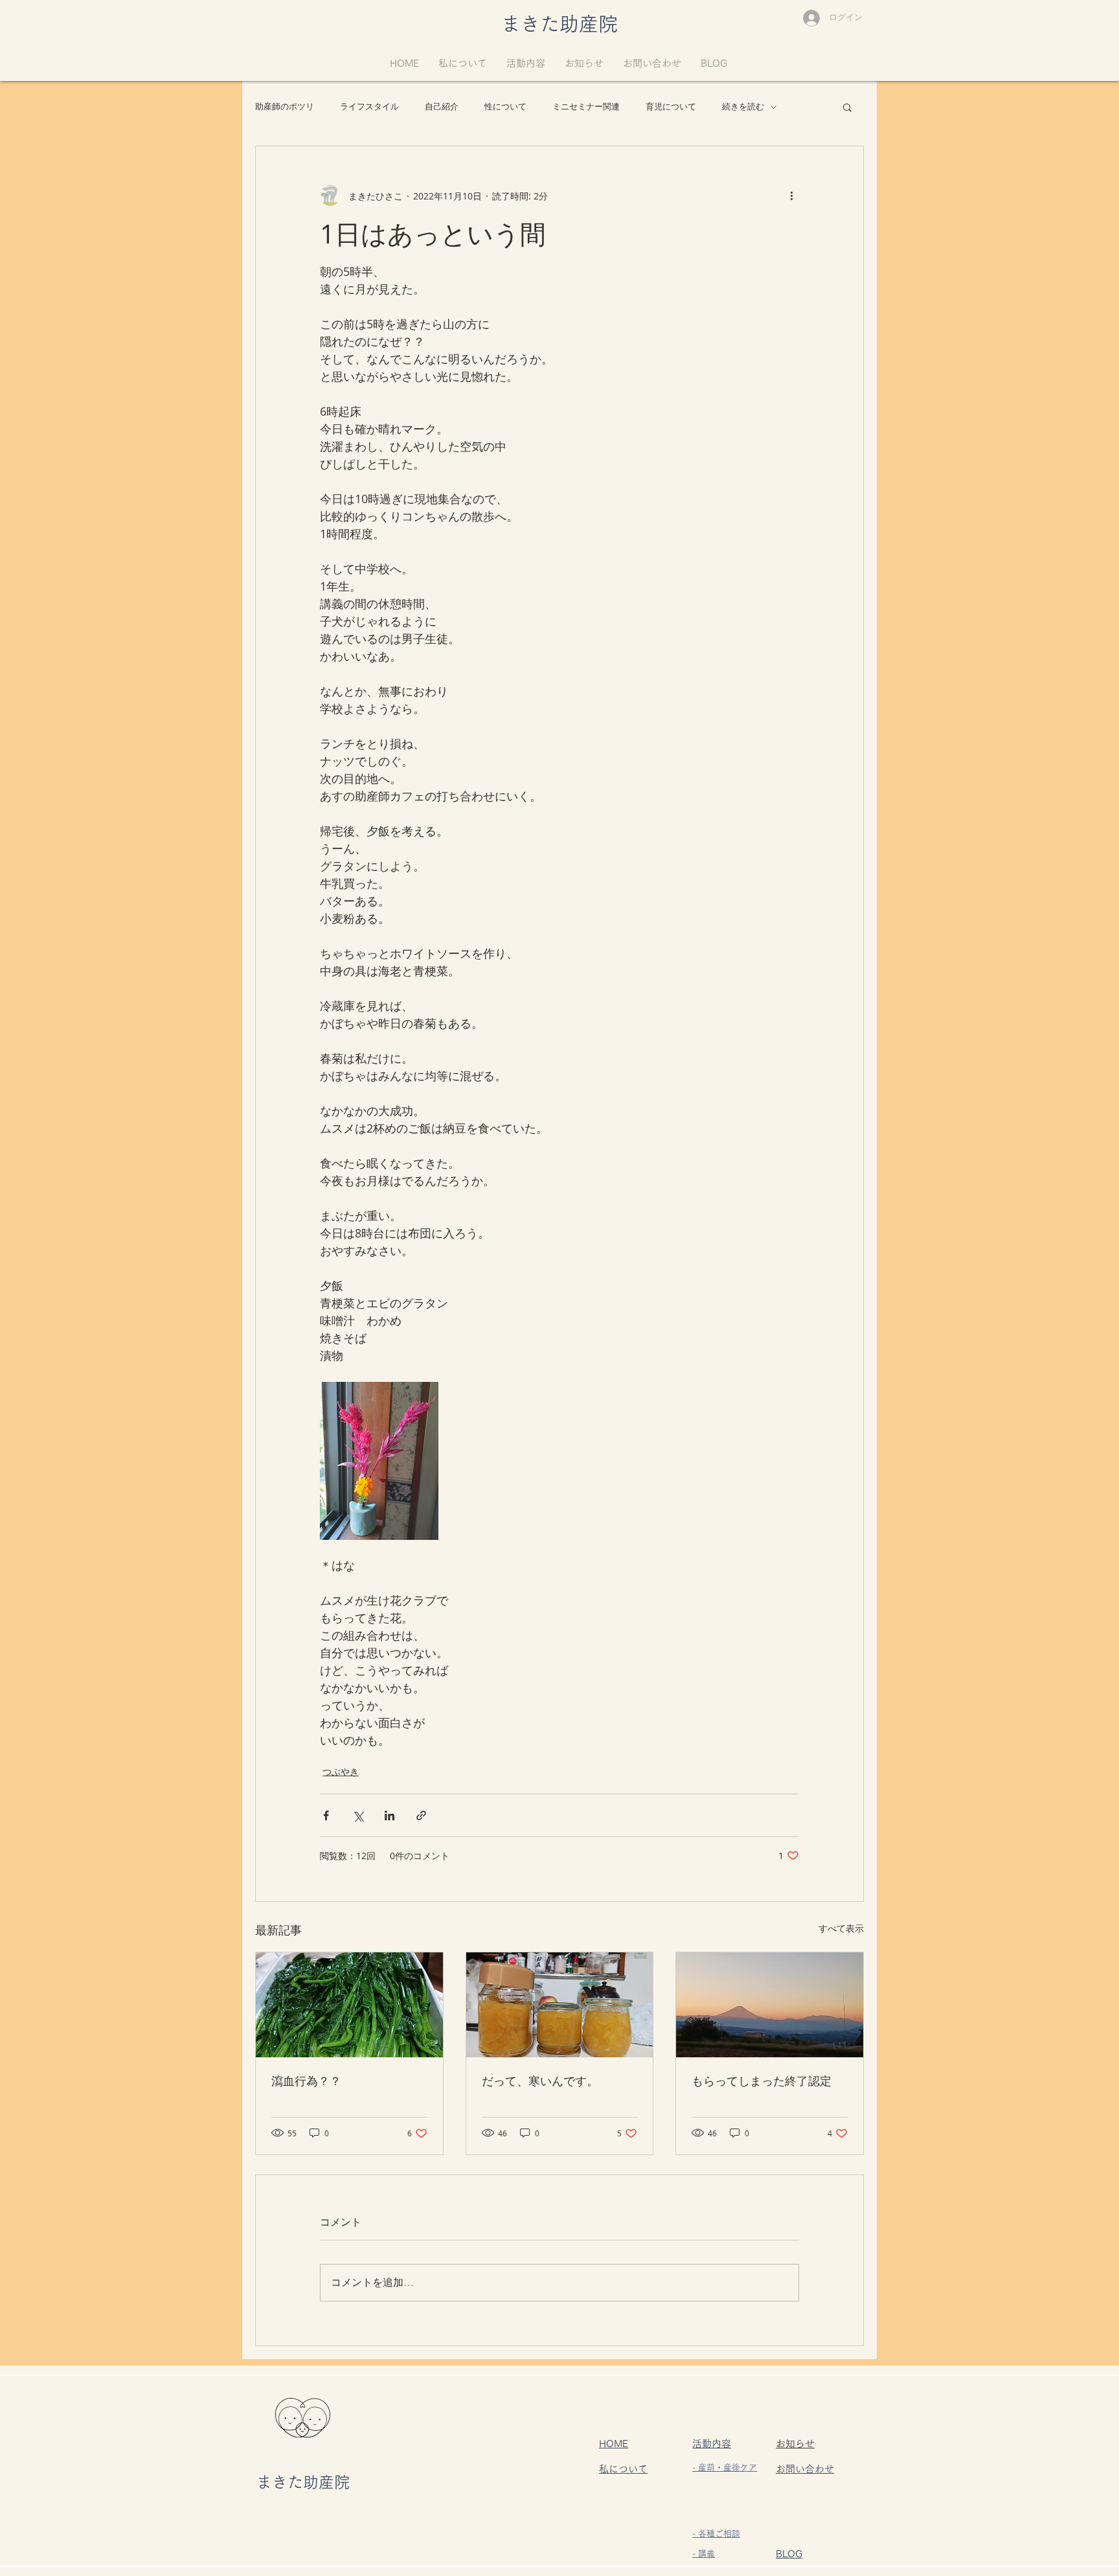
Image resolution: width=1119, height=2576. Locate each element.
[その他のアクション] (791, 196)
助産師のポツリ (285, 107)
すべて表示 (841, 1928)
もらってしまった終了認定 (762, 2081)
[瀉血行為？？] (349, 2005)
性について (505, 107)
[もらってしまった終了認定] (770, 2005)
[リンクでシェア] (421, 1815)
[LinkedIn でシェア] (390, 1815)
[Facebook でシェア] (326, 1815)
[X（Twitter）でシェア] (358, 1815)
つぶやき (341, 1771)
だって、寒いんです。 (540, 2081)
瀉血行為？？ (306, 2081)
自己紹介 (442, 107)
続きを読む (743, 107)
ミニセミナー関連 (586, 107)
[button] (847, 107)
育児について (671, 107)
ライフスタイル (369, 107)
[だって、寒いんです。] (560, 2005)
